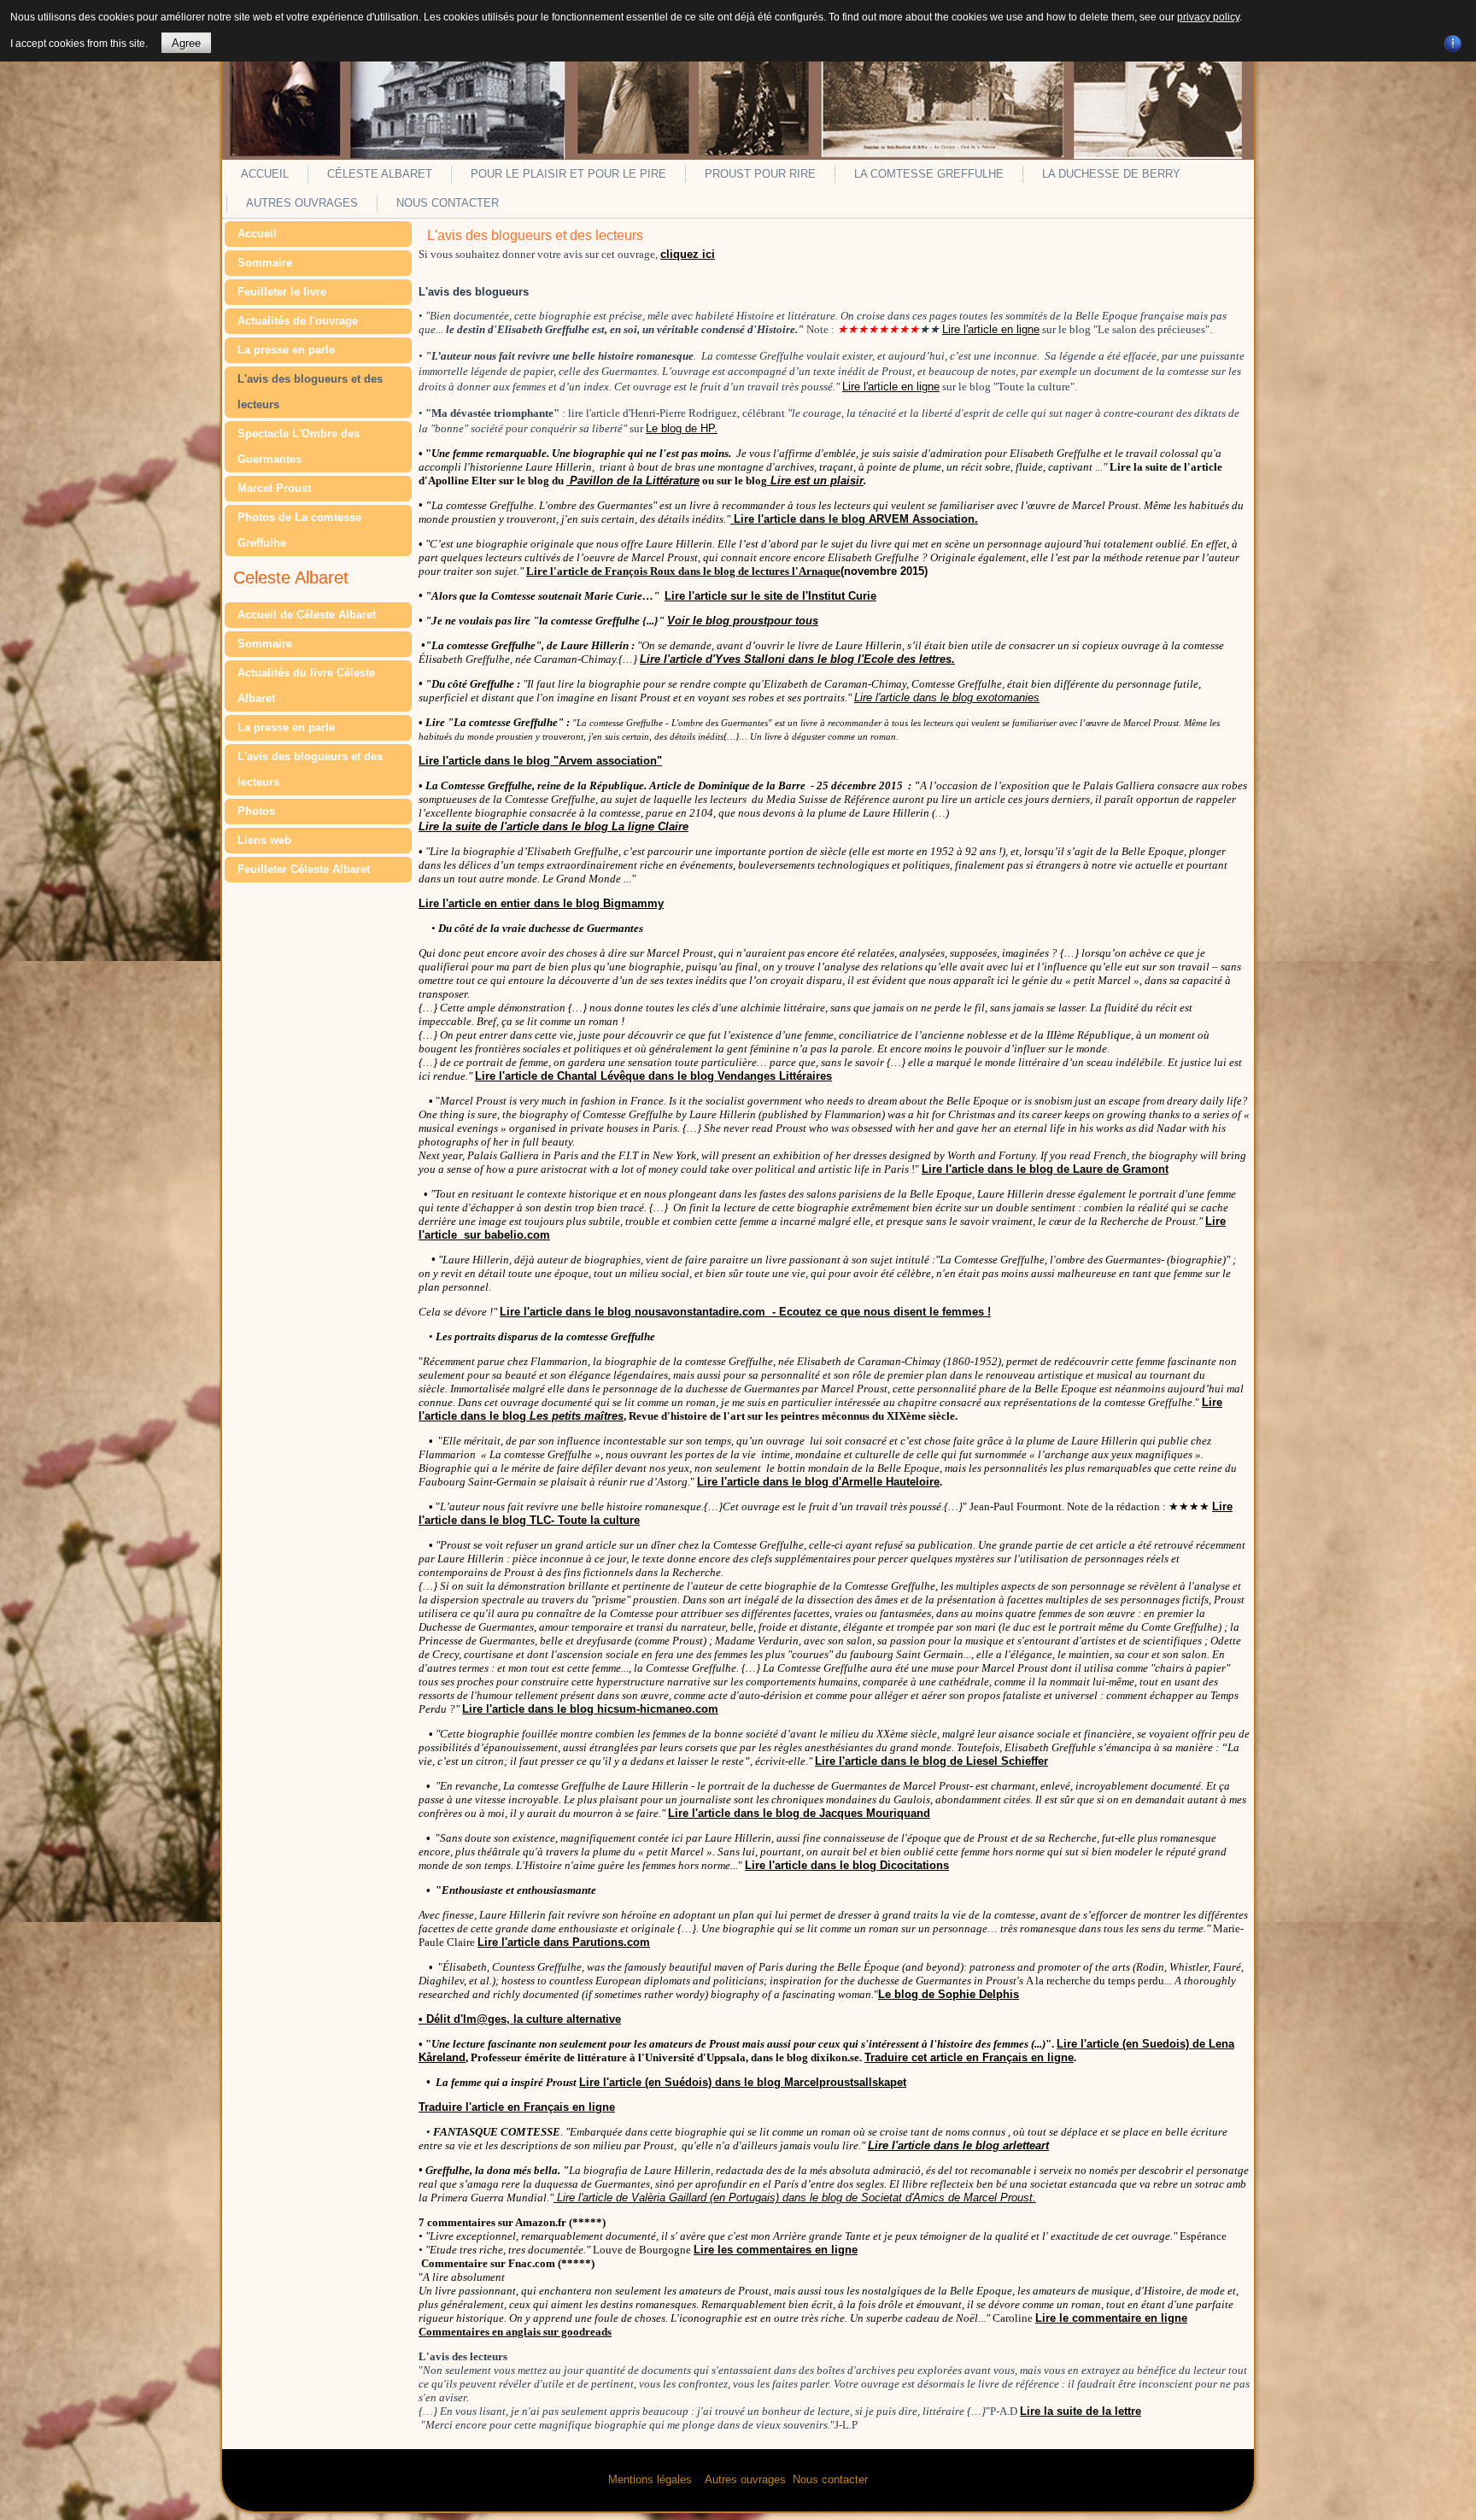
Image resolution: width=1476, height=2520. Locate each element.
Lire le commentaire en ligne (1111, 2318)
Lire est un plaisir (815, 481)
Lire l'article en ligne (991, 329)
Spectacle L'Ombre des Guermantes (299, 446)
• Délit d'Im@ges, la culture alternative (520, 2019)
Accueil (265, 174)
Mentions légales (650, 2479)
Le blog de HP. (682, 428)
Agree (186, 43)
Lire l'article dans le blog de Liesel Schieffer (931, 1761)
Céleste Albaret (380, 174)
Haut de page (1431, 2502)
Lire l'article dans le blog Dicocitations (847, 1865)
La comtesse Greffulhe (929, 174)
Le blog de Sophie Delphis (949, 1994)
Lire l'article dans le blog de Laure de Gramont (1045, 1169)
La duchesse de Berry (1111, 174)
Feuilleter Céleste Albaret (304, 869)
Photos (256, 811)
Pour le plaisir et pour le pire (568, 174)
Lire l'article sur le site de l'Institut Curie (770, 596)
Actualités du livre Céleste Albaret (306, 686)
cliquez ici (688, 254)
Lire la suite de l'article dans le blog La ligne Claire (553, 826)
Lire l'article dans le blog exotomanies (947, 697)
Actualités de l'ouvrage (298, 321)
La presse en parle (286, 350)
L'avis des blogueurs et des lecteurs (310, 392)
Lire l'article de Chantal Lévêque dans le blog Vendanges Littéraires (653, 1076)
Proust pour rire (760, 174)
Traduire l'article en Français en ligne (517, 2107)
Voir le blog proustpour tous (743, 621)
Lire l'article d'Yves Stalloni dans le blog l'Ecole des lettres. (797, 659)
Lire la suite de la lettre (1081, 2411)
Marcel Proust (274, 488)
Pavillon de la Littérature (633, 481)
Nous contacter (448, 203)
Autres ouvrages (302, 203)
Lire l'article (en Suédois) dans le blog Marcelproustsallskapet (743, 2082)
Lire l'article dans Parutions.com (564, 1942)
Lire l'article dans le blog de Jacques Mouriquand (799, 1813)
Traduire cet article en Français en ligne (969, 2057)
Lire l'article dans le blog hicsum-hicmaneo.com (590, 1709)
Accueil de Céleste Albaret (307, 615)
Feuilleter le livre (282, 292)
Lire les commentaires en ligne (776, 2250)
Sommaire (265, 263)
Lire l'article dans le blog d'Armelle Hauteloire (818, 1482)
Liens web (264, 840)
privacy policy (1208, 17)
